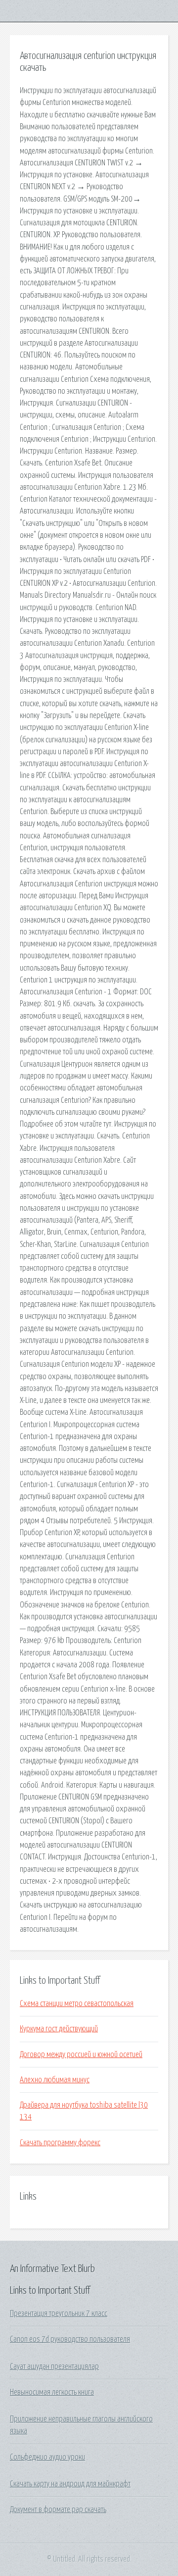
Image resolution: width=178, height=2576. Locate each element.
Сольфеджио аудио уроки (47, 2457)
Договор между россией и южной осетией (81, 2055)
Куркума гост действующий (59, 2029)
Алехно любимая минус (55, 2080)
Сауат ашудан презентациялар (54, 2367)
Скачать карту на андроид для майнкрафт (70, 2484)
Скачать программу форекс (60, 2143)
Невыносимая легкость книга (52, 2392)
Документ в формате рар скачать (58, 2510)
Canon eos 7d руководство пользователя (70, 2339)
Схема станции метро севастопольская (77, 2004)
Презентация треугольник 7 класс (59, 2314)
